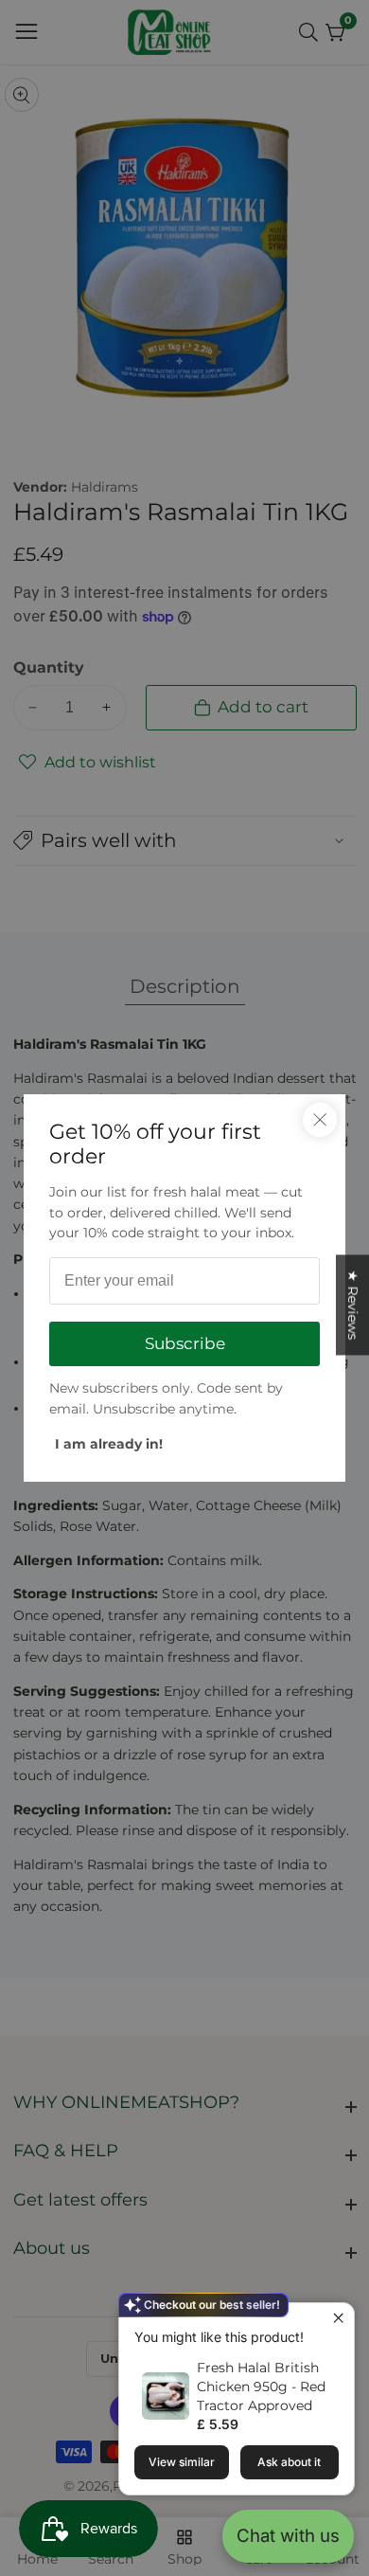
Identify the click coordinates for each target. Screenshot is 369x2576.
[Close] (320, 1120)
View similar (182, 2462)
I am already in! (109, 1444)
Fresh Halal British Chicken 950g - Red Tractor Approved (261, 2387)
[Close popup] (337, 2320)
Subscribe (185, 1343)
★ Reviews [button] (353, 1305)
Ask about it (289, 2462)
